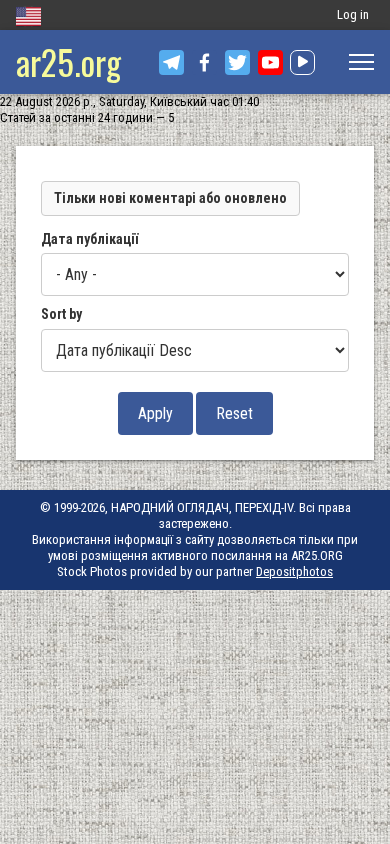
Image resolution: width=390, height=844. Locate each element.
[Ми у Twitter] (237, 62)
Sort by (61, 314)
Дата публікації (89, 239)
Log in (353, 14)
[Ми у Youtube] (270, 62)
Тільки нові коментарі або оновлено (170, 198)
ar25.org (68, 61)
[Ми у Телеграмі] (171, 62)
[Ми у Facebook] (204, 62)
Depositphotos (294, 571)
